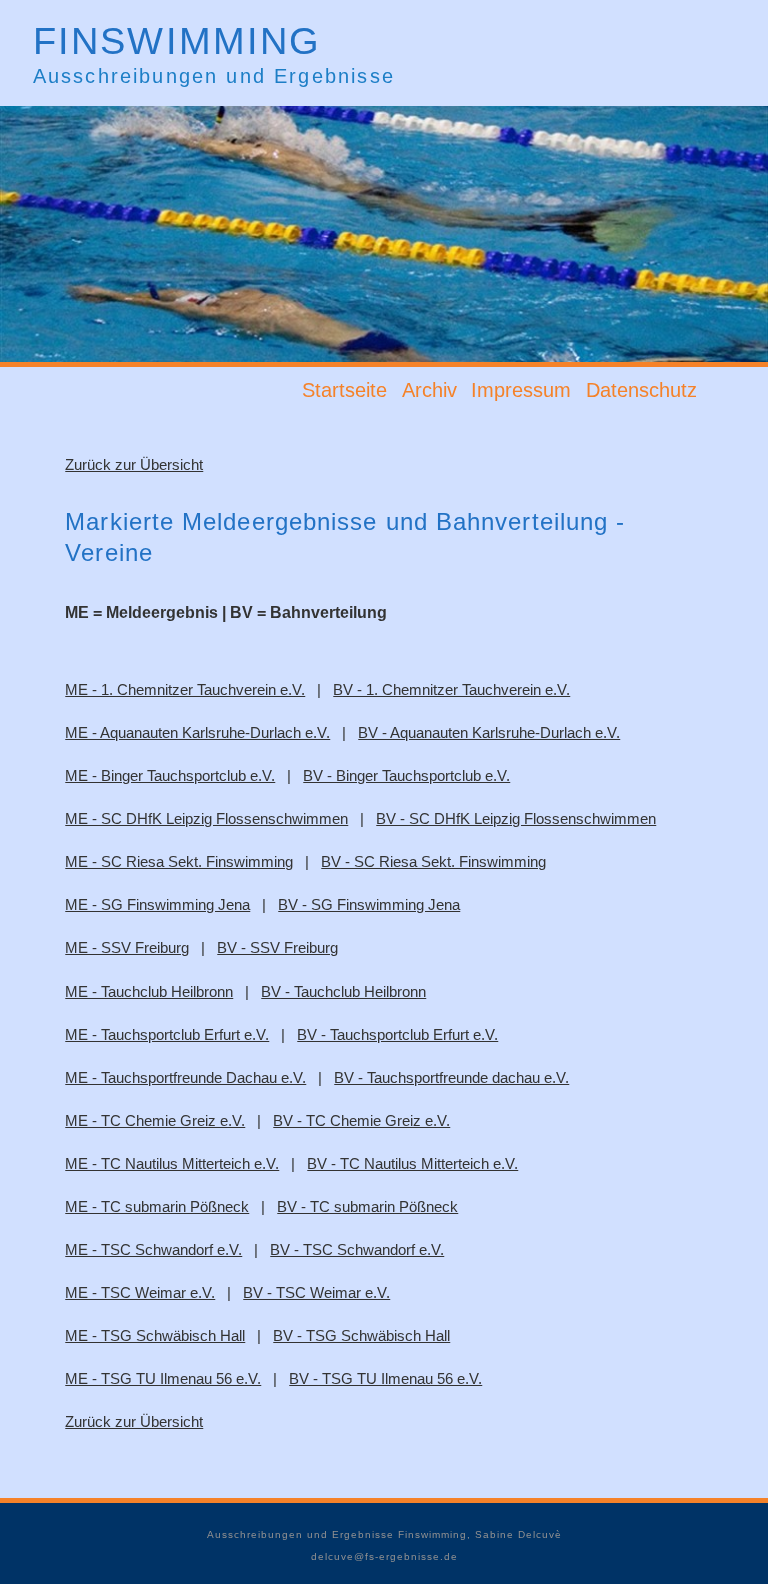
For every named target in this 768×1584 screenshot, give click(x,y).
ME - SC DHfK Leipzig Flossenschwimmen (206, 818)
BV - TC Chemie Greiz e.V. (361, 1120)
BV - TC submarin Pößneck (367, 1206)
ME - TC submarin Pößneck (157, 1206)
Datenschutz (641, 391)
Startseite (344, 391)
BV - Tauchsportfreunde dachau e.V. (451, 1077)
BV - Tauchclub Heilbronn (343, 991)
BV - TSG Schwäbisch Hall (361, 1335)
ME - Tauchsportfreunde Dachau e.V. (185, 1077)
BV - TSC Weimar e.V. (316, 1292)
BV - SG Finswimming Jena (369, 904)
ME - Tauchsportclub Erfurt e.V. (167, 1034)
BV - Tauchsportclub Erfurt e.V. (397, 1034)
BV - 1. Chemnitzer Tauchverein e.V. (451, 689)
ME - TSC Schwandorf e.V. (153, 1249)
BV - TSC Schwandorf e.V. (357, 1249)
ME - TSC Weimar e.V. (140, 1292)
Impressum (521, 391)
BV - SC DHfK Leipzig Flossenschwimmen (516, 818)
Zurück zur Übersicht (134, 464)
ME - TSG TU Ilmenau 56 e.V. (163, 1378)
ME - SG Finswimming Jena (157, 904)
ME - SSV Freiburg (127, 947)
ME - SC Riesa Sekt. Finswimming (179, 861)
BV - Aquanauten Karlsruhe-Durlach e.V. (489, 732)
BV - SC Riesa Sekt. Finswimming (433, 861)
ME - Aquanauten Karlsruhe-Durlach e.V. (197, 732)
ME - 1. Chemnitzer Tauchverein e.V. (185, 689)
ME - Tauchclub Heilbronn (149, 991)
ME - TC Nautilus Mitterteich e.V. (172, 1163)
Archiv (429, 391)
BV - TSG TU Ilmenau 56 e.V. (385, 1378)
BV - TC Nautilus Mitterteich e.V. (412, 1163)
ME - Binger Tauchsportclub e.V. (170, 775)
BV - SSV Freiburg (277, 947)
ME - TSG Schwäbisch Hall (155, 1335)
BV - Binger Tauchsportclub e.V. (406, 775)
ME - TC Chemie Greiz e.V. (155, 1120)
